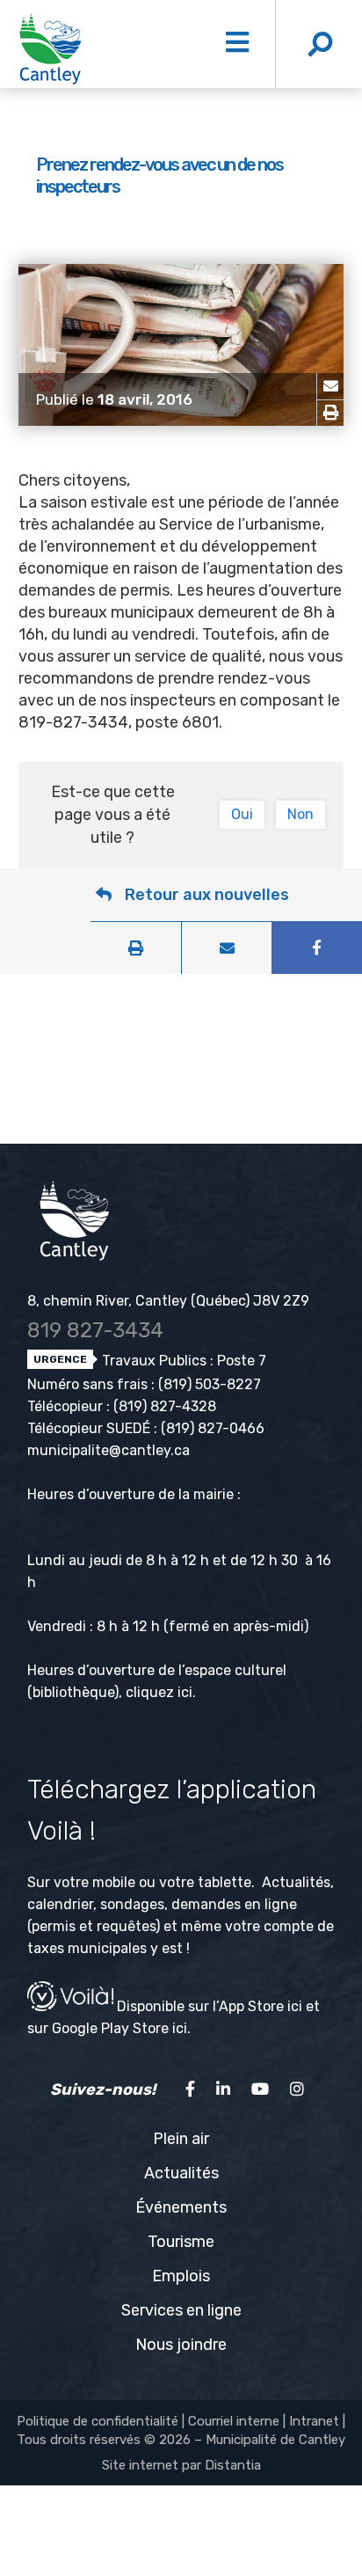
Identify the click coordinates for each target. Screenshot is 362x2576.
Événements (181, 2207)
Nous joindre (181, 2345)
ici (185, 1692)
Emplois (181, 2276)
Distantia (233, 2465)
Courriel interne (234, 2421)
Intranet (314, 2421)
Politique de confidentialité (98, 2421)
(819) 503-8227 (210, 1384)
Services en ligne (181, 2310)
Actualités (181, 2173)
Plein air (181, 2139)
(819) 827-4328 (165, 1406)
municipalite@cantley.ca (109, 1450)
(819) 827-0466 (213, 1428)
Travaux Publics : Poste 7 (182, 1361)
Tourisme (181, 2242)
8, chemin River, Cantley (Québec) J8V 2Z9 (168, 1301)
